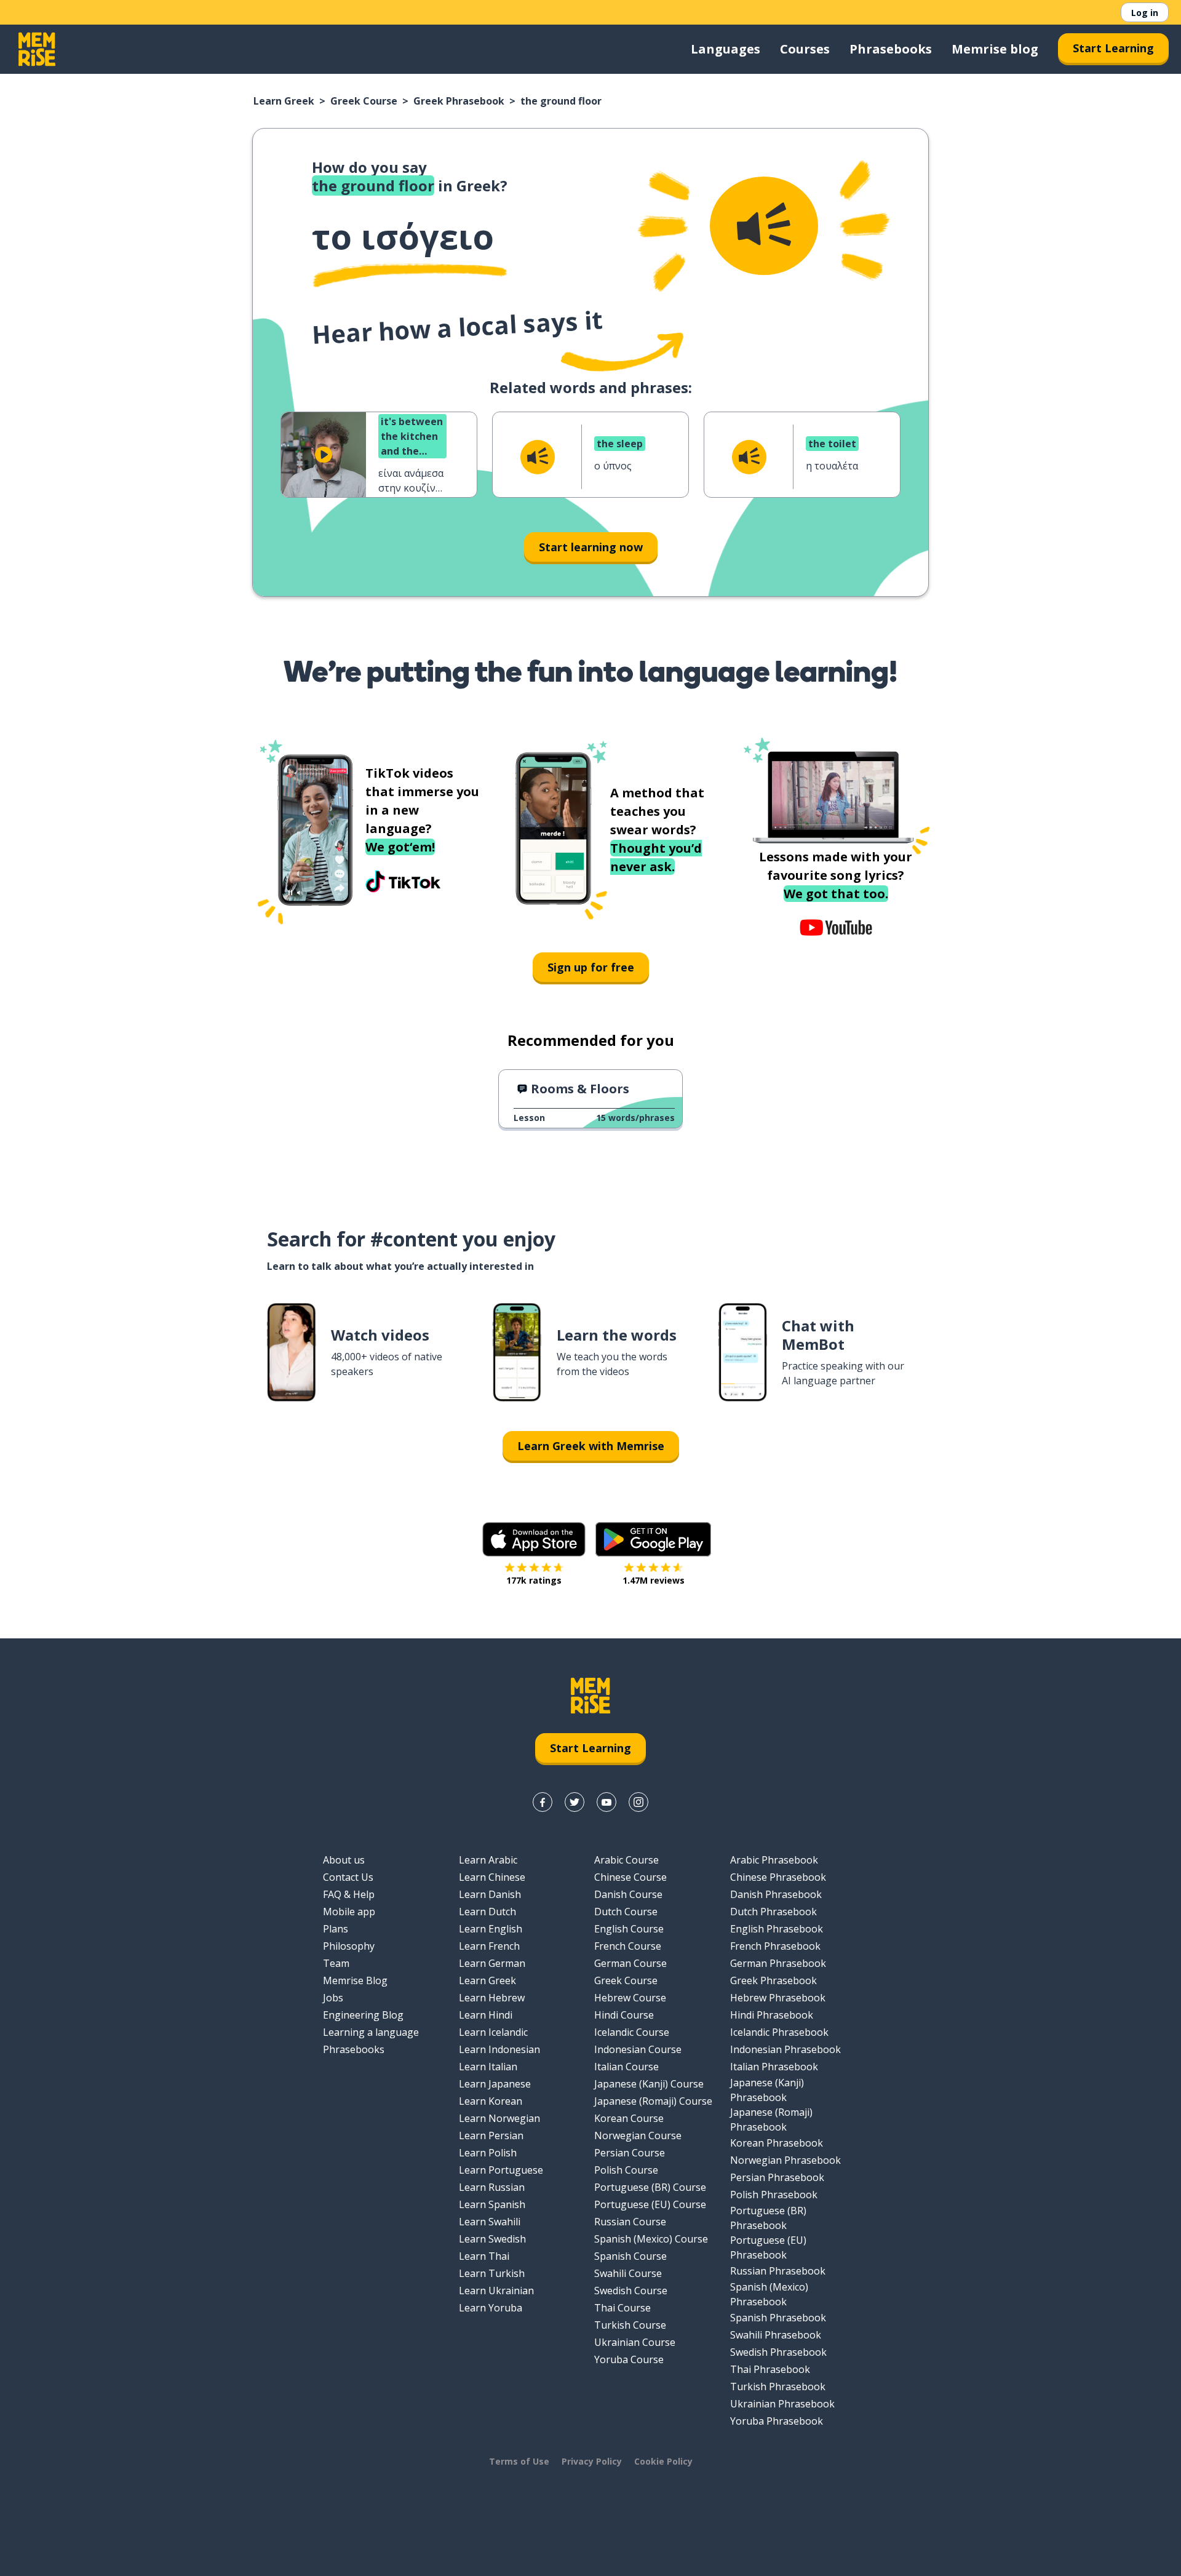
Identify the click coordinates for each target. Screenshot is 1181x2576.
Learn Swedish (492, 2239)
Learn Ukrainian (496, 2291)
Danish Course (628, 1894)
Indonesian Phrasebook (785, 2049)
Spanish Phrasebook (778, 2318)
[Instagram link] (638, 1802)
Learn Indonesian (499, 2049)
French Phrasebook (775, 1946)
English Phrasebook (777, 1929)
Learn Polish (488, 2153)
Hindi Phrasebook (772, 2015)
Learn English (491, 1929)
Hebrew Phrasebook (778, 1998)
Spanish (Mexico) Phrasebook (769, 2294)
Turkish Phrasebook (778, 2387)
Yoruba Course (629, 2359)
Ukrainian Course (635, 2342)
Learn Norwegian (499, 2118)
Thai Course (622, 2308)
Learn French (489, 1946)
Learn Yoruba (491, 2308)
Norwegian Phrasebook (785, 2160)
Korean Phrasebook (777, 2143)
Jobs (333, 1998)
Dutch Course (626, 1912)
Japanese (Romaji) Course (653, 2101)
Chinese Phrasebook (778, 1877)
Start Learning (1113, 48)
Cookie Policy (663, 2461)
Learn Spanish (492, 2204)
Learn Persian (491, 2135)
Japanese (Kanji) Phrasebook (767, 2090)
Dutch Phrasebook (773, 1912)
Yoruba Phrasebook (777, 2421)
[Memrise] (37, 49)
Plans (336, 1929)
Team (336, 1963)
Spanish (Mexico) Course (651, 2239)
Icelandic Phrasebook (779, 2032)
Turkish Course (630, 2325)
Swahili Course (628, 2273)
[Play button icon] (324, 455)
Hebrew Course (630, 1998)
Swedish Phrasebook (778, 2352)
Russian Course (630, 2222)
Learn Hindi (486, 2015)
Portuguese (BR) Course (650, 2187)
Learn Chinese (492, 1877)
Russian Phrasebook (778, 2271)
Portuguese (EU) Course (650, 2204)
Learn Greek (284, 101)
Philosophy (349, 1946)
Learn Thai (484, 2256)
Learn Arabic (488, 1860)
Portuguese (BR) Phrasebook (768, 2218)
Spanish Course (630, 2256)
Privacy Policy (592, 2461)
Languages (726, 49)
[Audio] (764, 226)
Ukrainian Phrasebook (782, 2404)
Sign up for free (591, 967)
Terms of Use (519, 2461)
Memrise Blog (355, 1980)
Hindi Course (624, 2015)
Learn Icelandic (493, 2032)
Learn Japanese (495, 2084)
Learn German (492, 1963)
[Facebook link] (543, 1802)
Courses (805, 49)
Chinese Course (630, 1877)
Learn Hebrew (492, 1998)
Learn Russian (492, 2187)
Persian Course (630, 2153)
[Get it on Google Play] (653, 1539)
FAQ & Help (349, 1894)
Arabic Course (626, 1860)
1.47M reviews (654, 1580)
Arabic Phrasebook (774, 1860)
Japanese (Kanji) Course (649, 2084)
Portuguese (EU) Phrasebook (768, 2247)
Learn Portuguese (501, 2170)
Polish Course (626, 2170)
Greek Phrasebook (459, 101)
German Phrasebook (778, 1963)
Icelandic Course (632, 2032)
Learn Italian (488, 2067)
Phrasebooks (891, 49)
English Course (629, 1929)
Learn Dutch (487, 1912)
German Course (630, 1963)
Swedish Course (631, 2291)
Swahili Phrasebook (776, 2335)
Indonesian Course (638, 2049)
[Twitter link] (575, 1802)
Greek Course (364, 101)
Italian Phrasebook (774, 2067)
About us (344, 1860)
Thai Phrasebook (770, 2369)
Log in (1145, 13)
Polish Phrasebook (774, 2195)
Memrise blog (995, 49)
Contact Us (348, 1877)
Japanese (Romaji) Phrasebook (771, 2119)
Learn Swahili (490, 2222)
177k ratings (534, 1580)
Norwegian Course (638, 2135)
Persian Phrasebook (777, 2177)
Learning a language (371, 2032)
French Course (628, 1946)
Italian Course (626, 2067)
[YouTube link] (606, 1802)
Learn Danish (490, 1894)
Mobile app (349, 1912)
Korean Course (629, 2118)
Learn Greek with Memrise (591, 1446)
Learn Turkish (492, 2273)
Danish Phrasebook (776, 1894)
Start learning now (591, 547)
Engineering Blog (363, 2015)
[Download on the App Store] (534, 1539)
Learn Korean (491, 2101)
